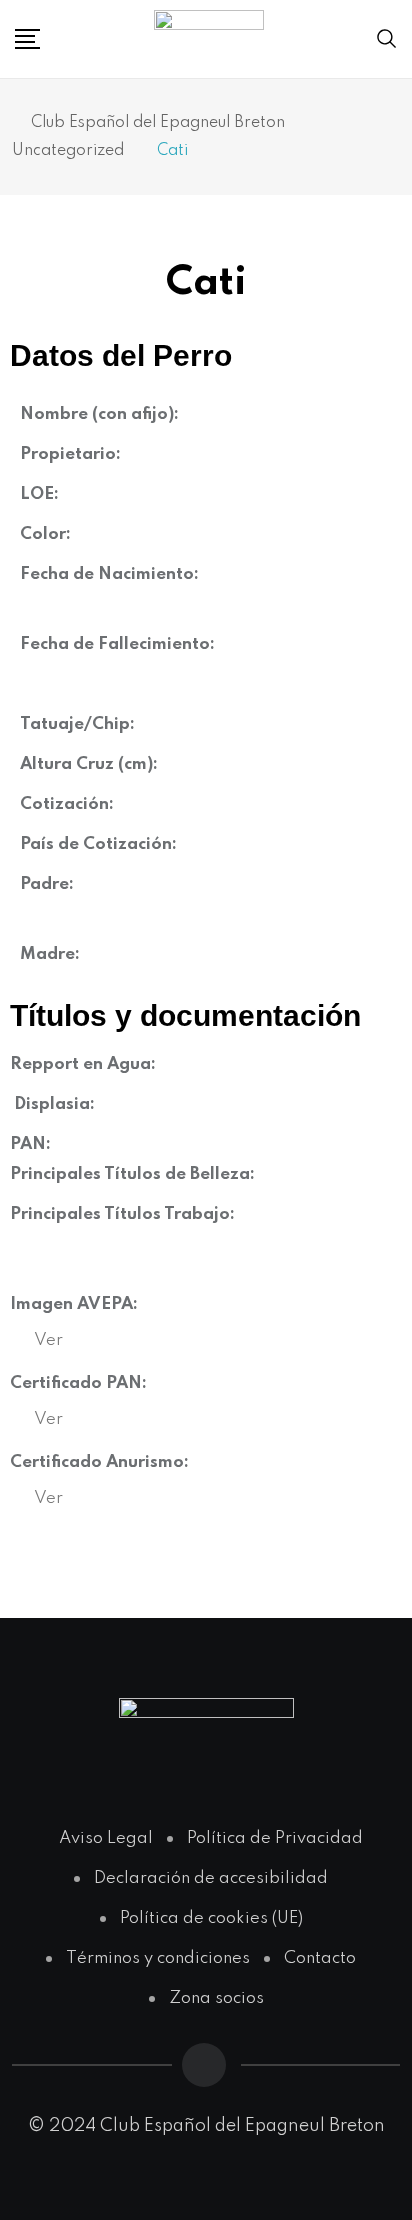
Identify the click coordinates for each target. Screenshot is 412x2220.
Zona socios (216, 1998)
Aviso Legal (106, 1838)
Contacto (320, 1958)
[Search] (387, 39)
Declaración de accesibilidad (211, 1878)
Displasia (52, 1104)
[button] (48, 1340)
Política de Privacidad (275, 1838)
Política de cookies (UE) (211, 1918)
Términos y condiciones (158, 1958)
